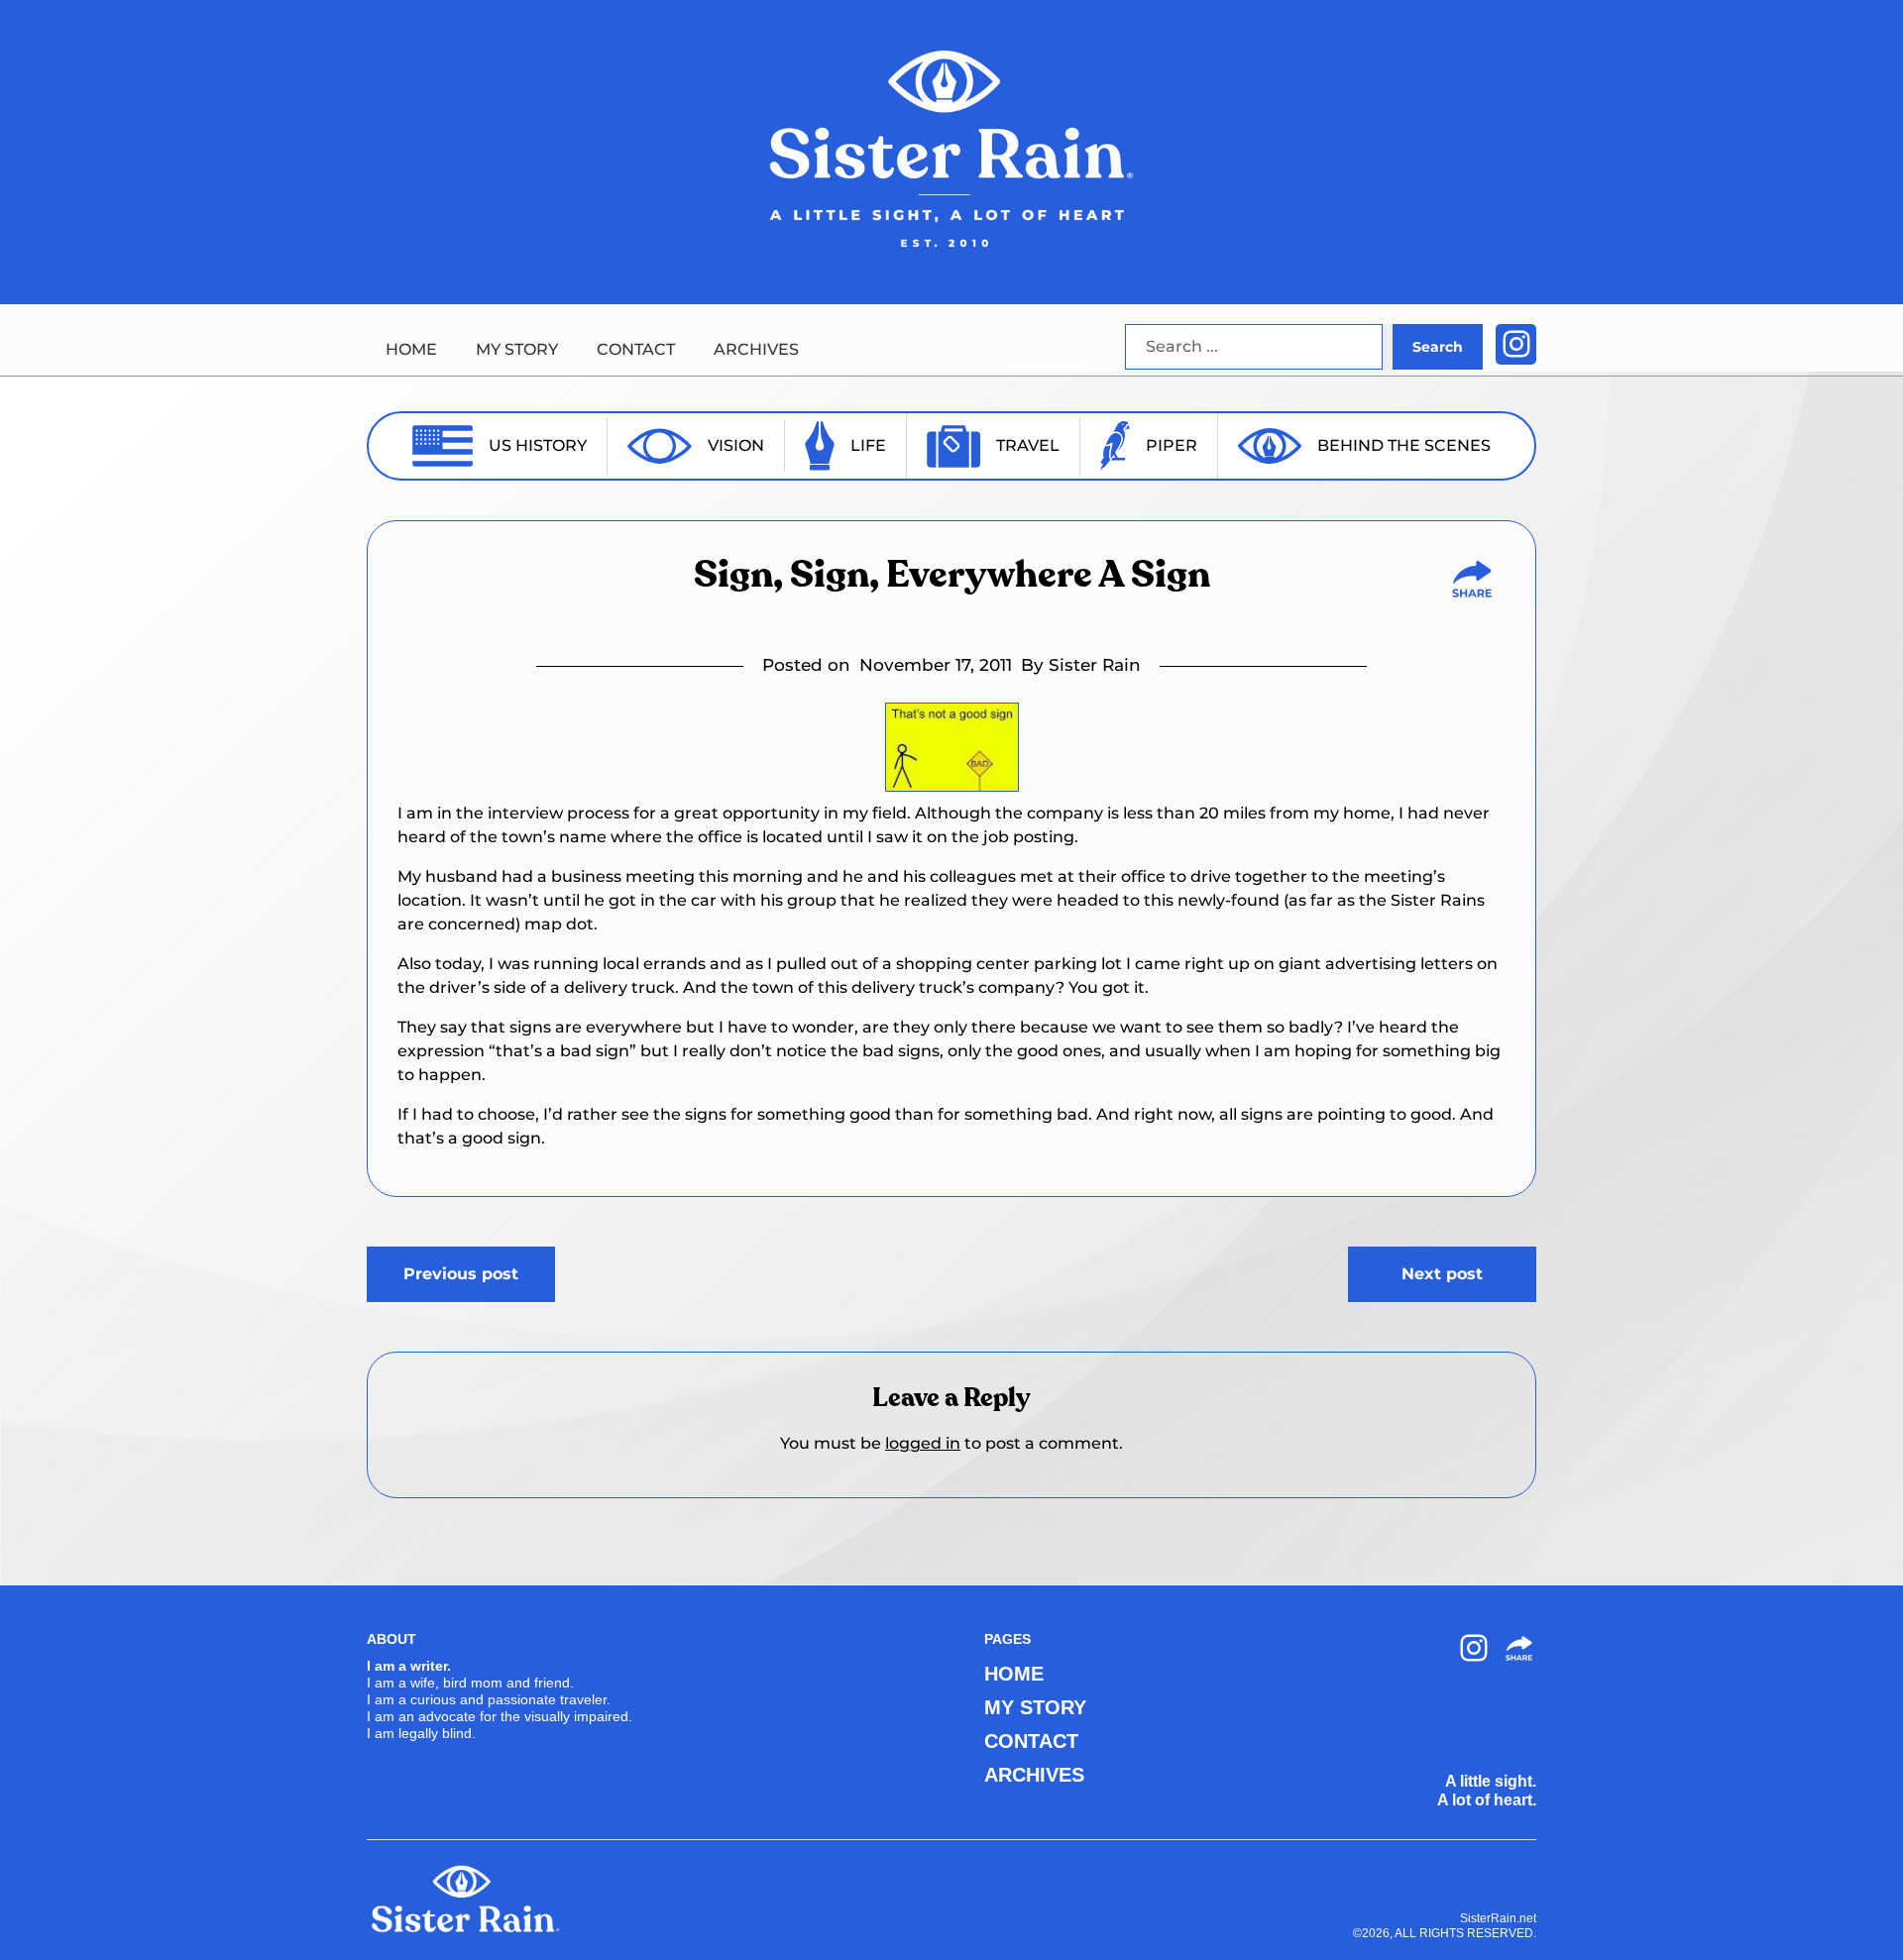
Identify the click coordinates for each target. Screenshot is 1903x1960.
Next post (1442, 1274)
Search (1438, 347)
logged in (923, 1443)
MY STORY (517, 349)
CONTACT (636, 349)
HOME (411, 349)
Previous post (461, 1274)
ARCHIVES (756, 349)
